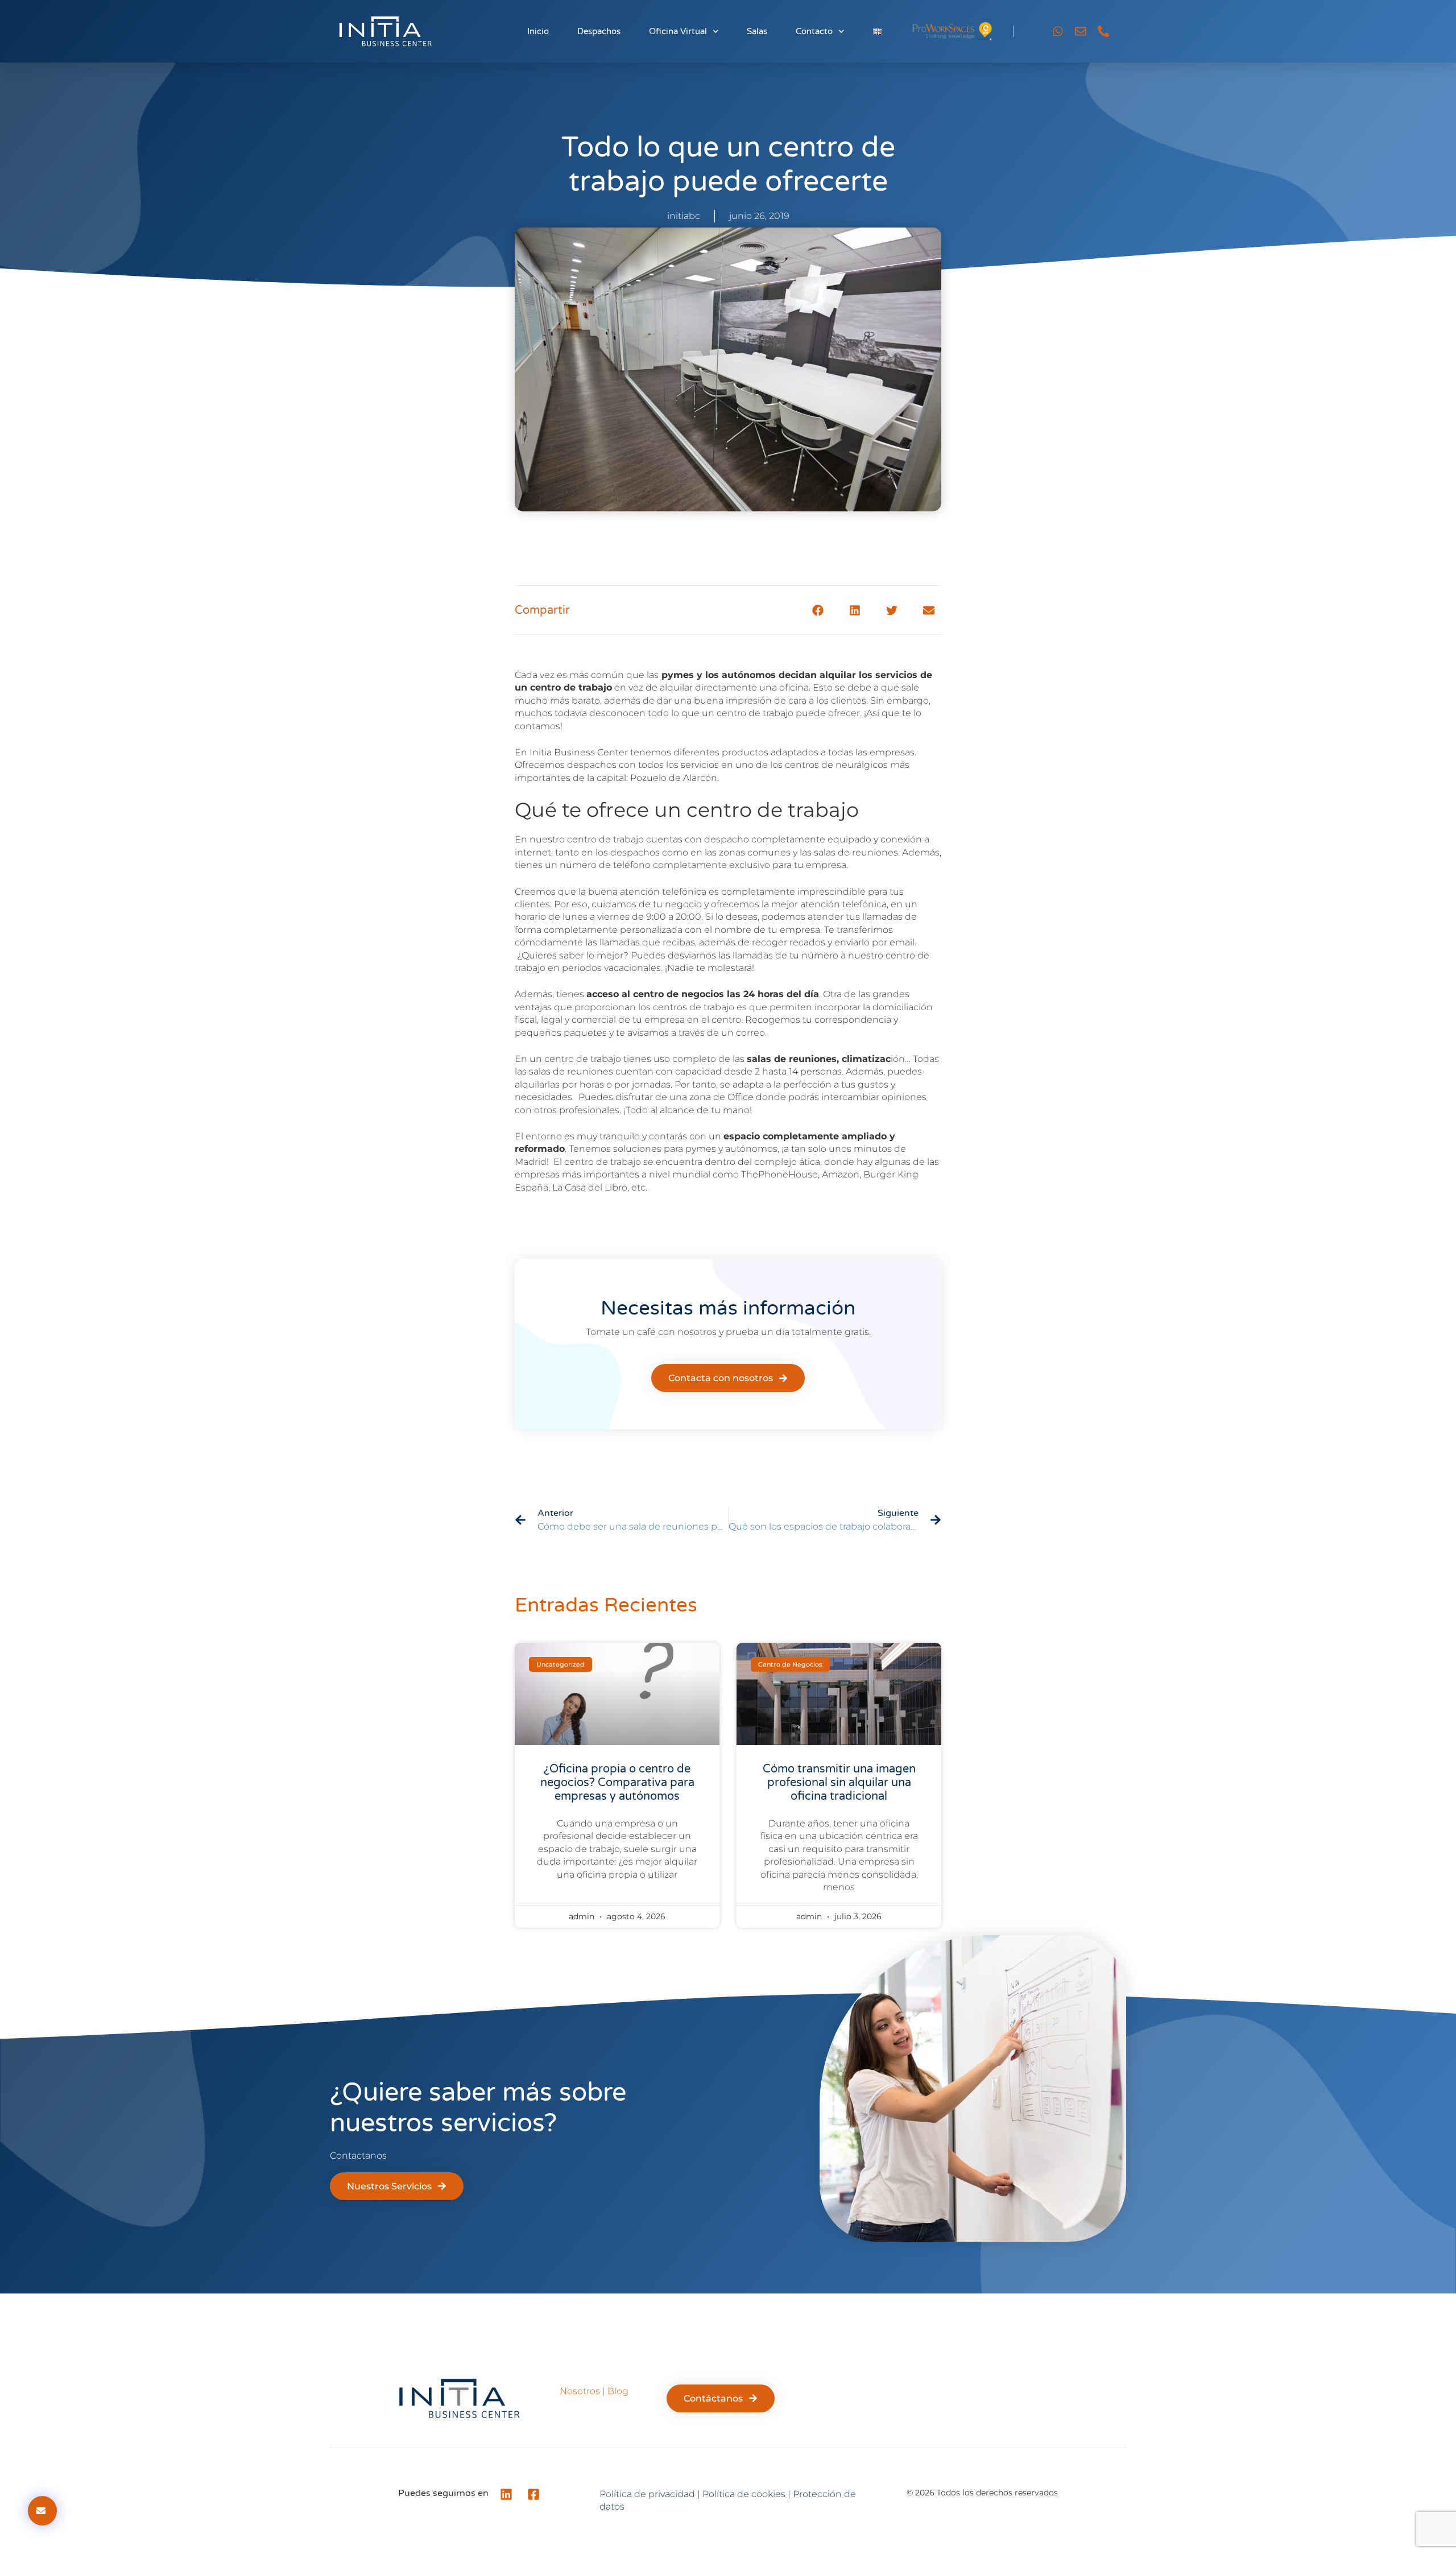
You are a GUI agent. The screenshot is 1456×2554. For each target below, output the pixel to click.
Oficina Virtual (678, 31)
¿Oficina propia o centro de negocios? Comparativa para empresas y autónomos (617, 1783)
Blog (618, 2391)
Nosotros (580, 2391)
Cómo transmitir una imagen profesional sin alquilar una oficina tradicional (839, 1783)
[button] (818, 610)
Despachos (599, 31)
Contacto (814, 31)
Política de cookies (744, 2494)
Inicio (538, 31)
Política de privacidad (647, 2494)
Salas (757, 31)
